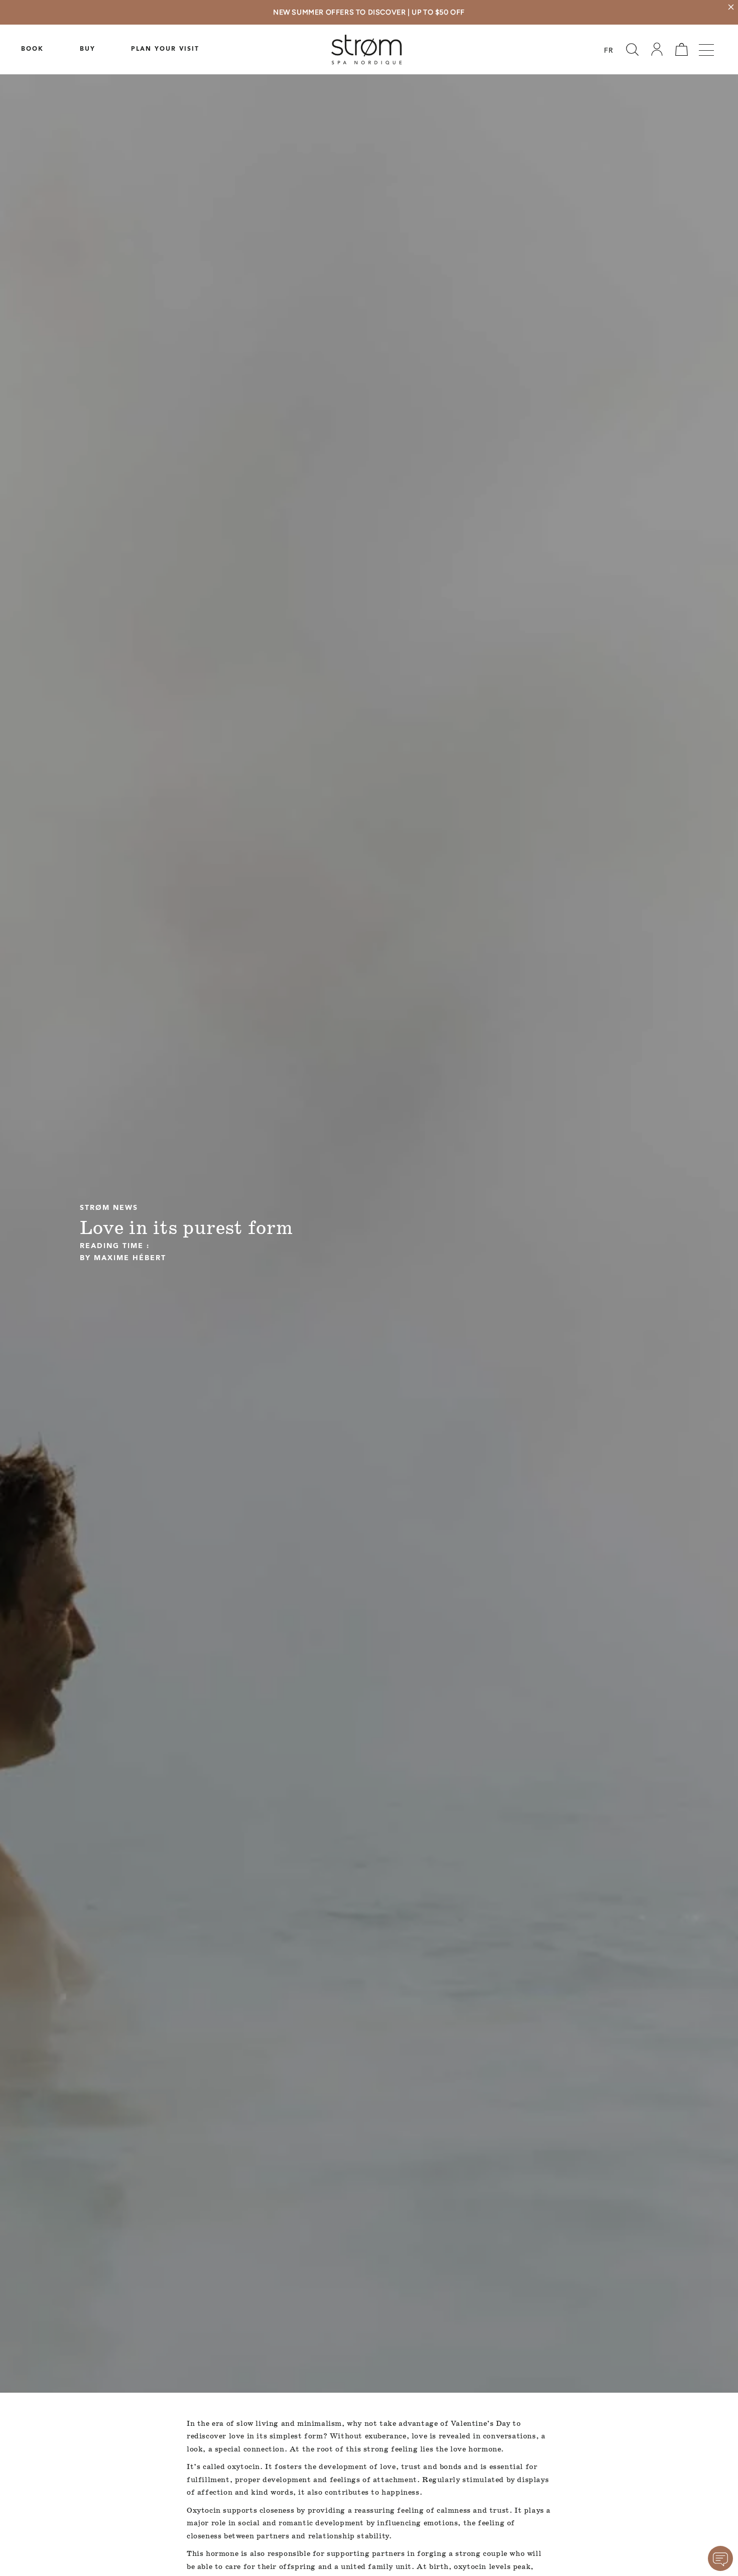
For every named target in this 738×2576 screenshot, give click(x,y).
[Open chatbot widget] (720, 2558)
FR (609, 51)
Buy (88, 49)
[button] (632, 49)
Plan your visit (165, 49)
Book (32, 49)
